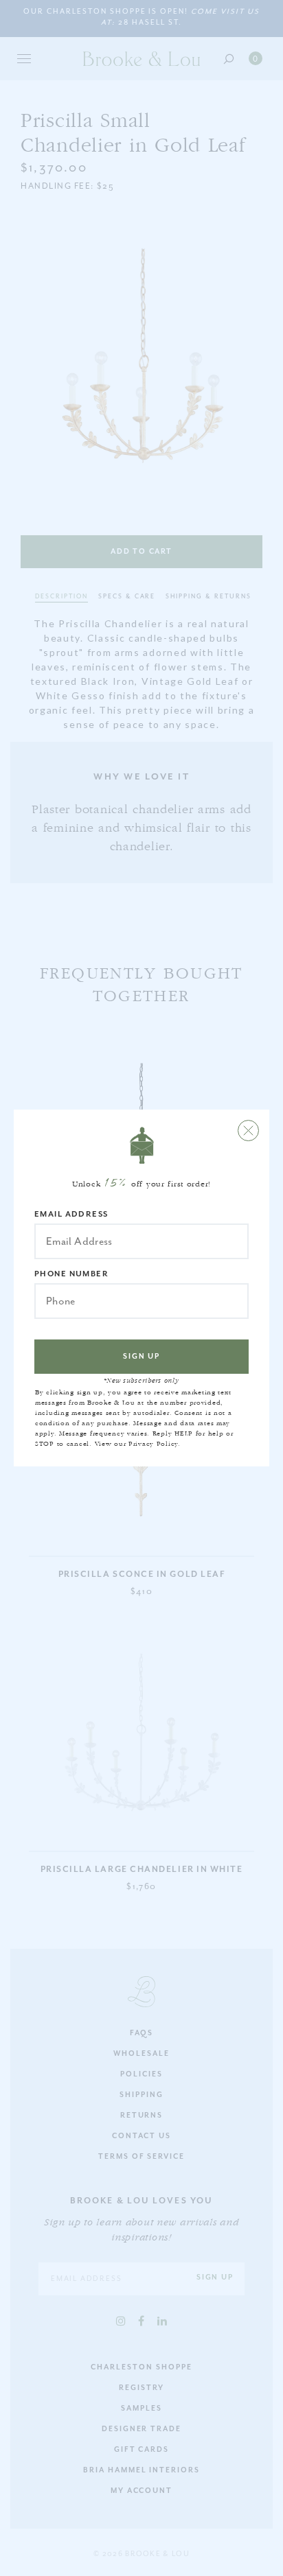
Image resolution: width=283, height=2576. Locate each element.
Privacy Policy (153, 1444)
